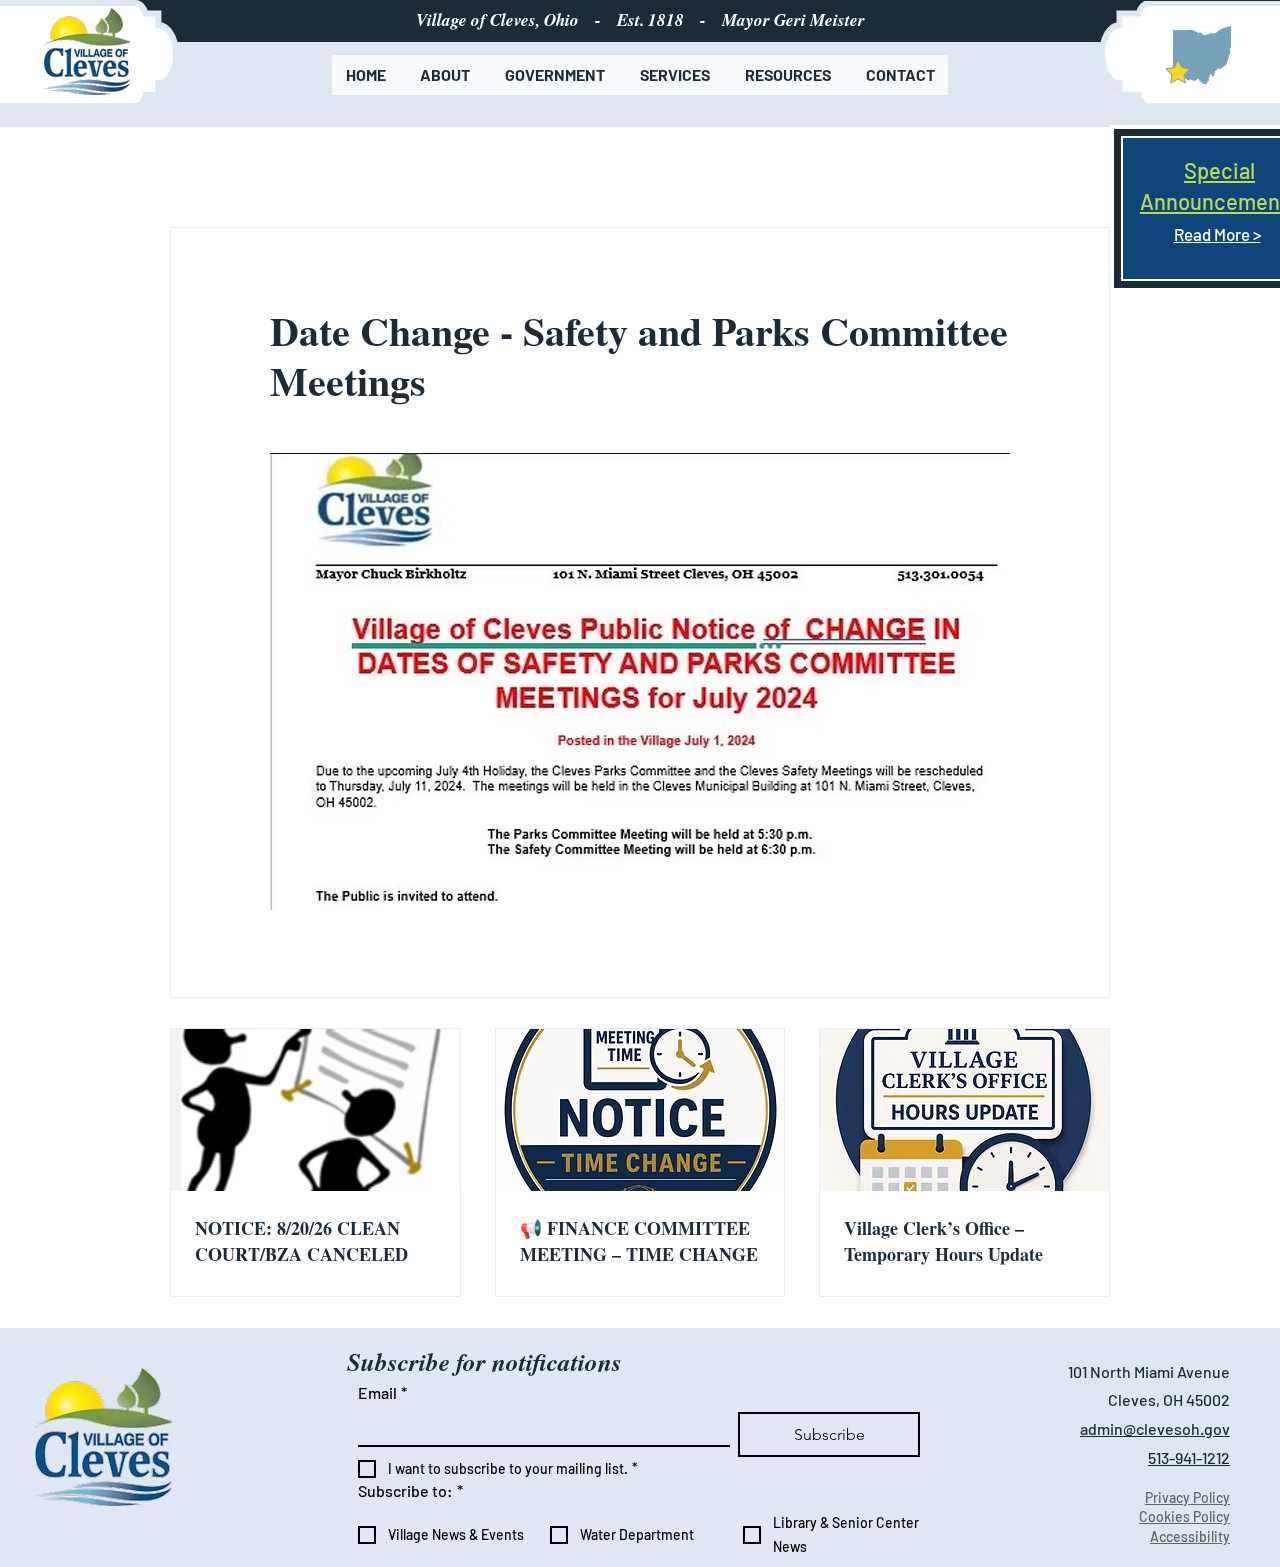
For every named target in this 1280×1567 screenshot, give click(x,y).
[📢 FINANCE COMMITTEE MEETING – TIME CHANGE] (640, 1110)
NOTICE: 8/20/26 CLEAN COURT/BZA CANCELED (301, 1241)
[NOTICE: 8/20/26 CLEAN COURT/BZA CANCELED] (315, 1110)
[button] (445, 75)
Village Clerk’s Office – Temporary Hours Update (943, 1241)
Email (382, 1392)
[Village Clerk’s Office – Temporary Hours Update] (964, 1110)
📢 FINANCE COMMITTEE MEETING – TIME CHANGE (639, 1241)
